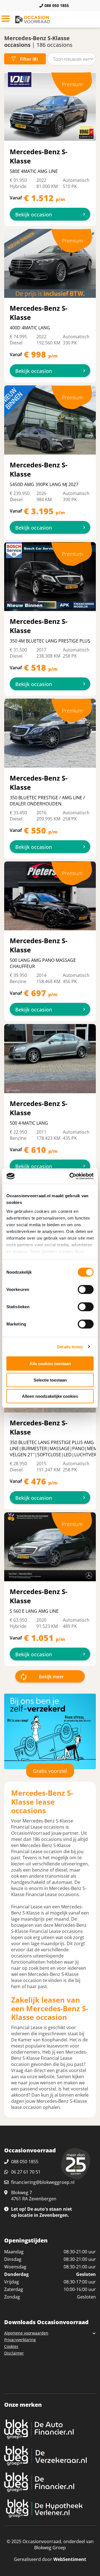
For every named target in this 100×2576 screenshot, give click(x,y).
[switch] (86, 1290)
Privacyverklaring (20, 2340)
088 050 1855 (57, 5)
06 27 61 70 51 (26, 2172)
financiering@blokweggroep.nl (43, 2182)
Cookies (11, 2346)
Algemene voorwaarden (26, 2333)
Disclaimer (14, 2353)
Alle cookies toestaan (50, 1364)
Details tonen (70, 1347)
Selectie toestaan (50, 1380)
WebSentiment (70, 2559)
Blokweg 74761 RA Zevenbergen (34, 2196)
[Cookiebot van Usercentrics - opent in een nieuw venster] (71, 1176)
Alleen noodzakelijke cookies (50, 1396)
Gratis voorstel (50, 1771)
